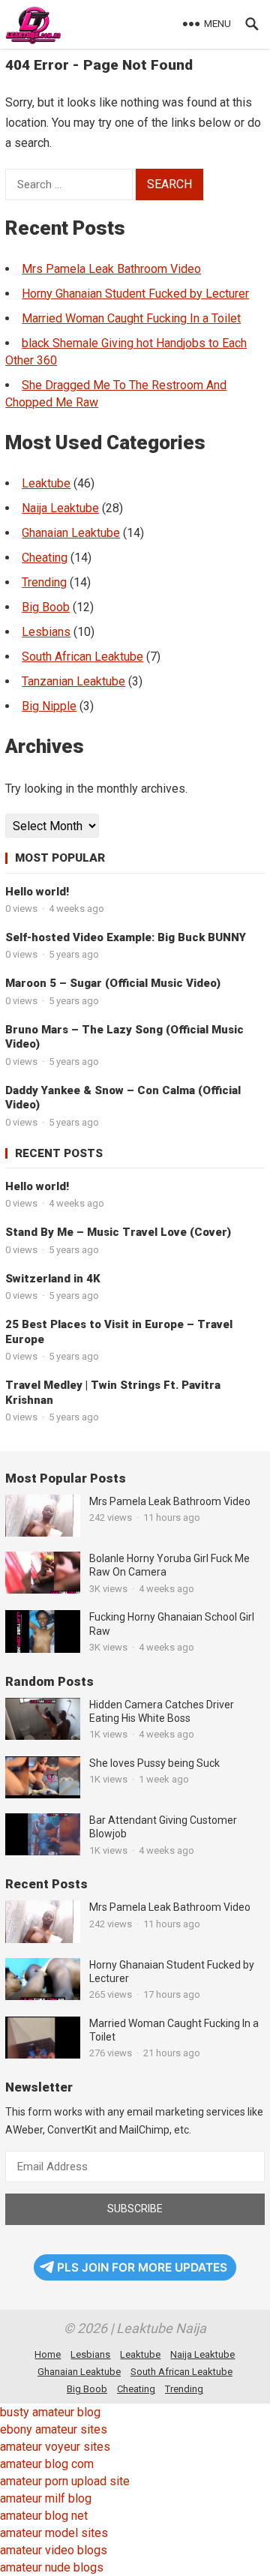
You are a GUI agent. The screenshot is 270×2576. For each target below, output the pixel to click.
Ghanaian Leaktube (71, 533)
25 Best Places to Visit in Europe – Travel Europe (119, 1332)
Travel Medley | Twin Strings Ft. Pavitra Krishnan (113, 1393)
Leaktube (46, 483)
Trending (44, 582)
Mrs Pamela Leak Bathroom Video (111, 269)
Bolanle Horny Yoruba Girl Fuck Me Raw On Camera (169, 1565)
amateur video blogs (54, 2550)
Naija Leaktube (60, 508)
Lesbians (46, 632)
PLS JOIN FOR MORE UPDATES (142, 2267)
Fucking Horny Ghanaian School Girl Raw (172, 1624)
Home (48, 2354)
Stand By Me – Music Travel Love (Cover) (118, 1232)
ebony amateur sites (54, 2429)
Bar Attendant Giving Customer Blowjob (163, 1827)
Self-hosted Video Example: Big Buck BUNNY (126, 937)
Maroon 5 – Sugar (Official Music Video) (113, 983)
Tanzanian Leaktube (73, 681)
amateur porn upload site (65, 2481)
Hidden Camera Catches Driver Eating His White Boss (162, 1711)
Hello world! (37, 892)
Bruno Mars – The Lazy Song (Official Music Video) (124, 1037)
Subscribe (135, 2209)
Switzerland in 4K (53, 1279)
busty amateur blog (50, 2412)
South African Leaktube (82, 657)
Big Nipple (49, 706)
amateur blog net (44, 2516)
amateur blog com (47, 2464)
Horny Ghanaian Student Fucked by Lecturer (135, 294)
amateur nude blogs (52, 2567)
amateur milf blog (46, 2498)
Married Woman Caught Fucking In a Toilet (131, 318)
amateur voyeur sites (55, 2447)
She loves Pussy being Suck (154, 1763)
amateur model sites (54, 2533)
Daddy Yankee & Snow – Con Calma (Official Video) (123, 1098)
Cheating (45, 558)
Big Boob (46, 607)
